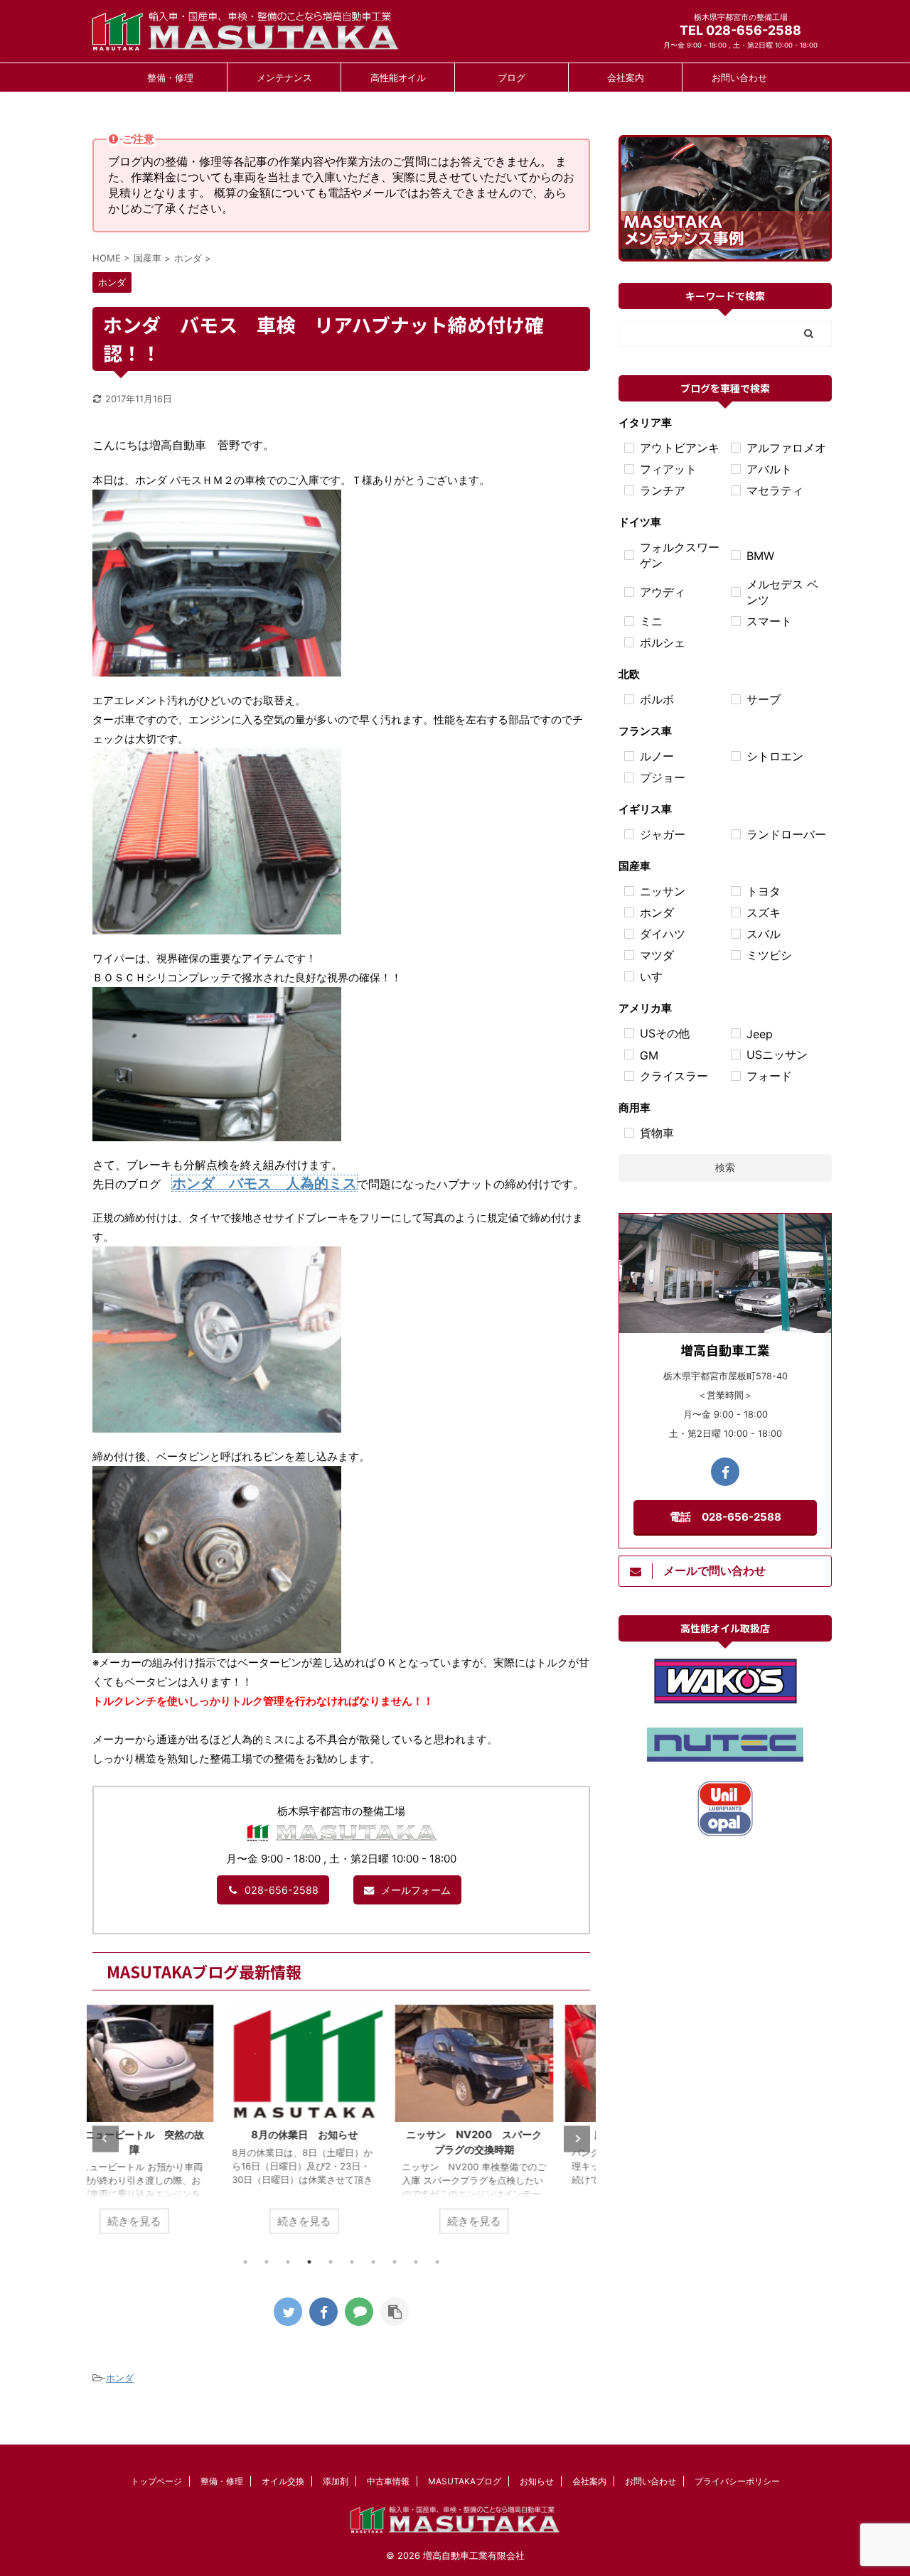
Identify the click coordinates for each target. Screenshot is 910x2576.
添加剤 (336, 2481)
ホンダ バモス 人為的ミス (264, 1183)
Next (577, 2139)
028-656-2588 (282, 1890)
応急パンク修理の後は (512, 2134)
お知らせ (537, 2481)
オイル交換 (283, 2481)
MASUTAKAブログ (465, 2481)
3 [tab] (288, 2262)
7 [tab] (373, 2262)
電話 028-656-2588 (726, 1517)
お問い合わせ (739, 77)
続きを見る (172, 2221)
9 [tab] (416, 2262)
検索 (725, 1167)
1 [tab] (245, 2262)
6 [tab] (352, 2262)
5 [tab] (331, 2262)
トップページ (156, 2481)
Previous (106, 2139)
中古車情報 (388, 2481)
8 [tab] (395, 2262)
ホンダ (120, 2378)
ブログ (512, 77)
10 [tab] (437, 2262)
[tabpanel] (172, 2127)
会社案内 (626, 77)
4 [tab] (309, 2262)
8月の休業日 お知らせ (172, 2134)
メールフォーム (416, 1890)
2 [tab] (267, 2262)
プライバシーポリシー (737, 2481)
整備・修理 (170, 77)
